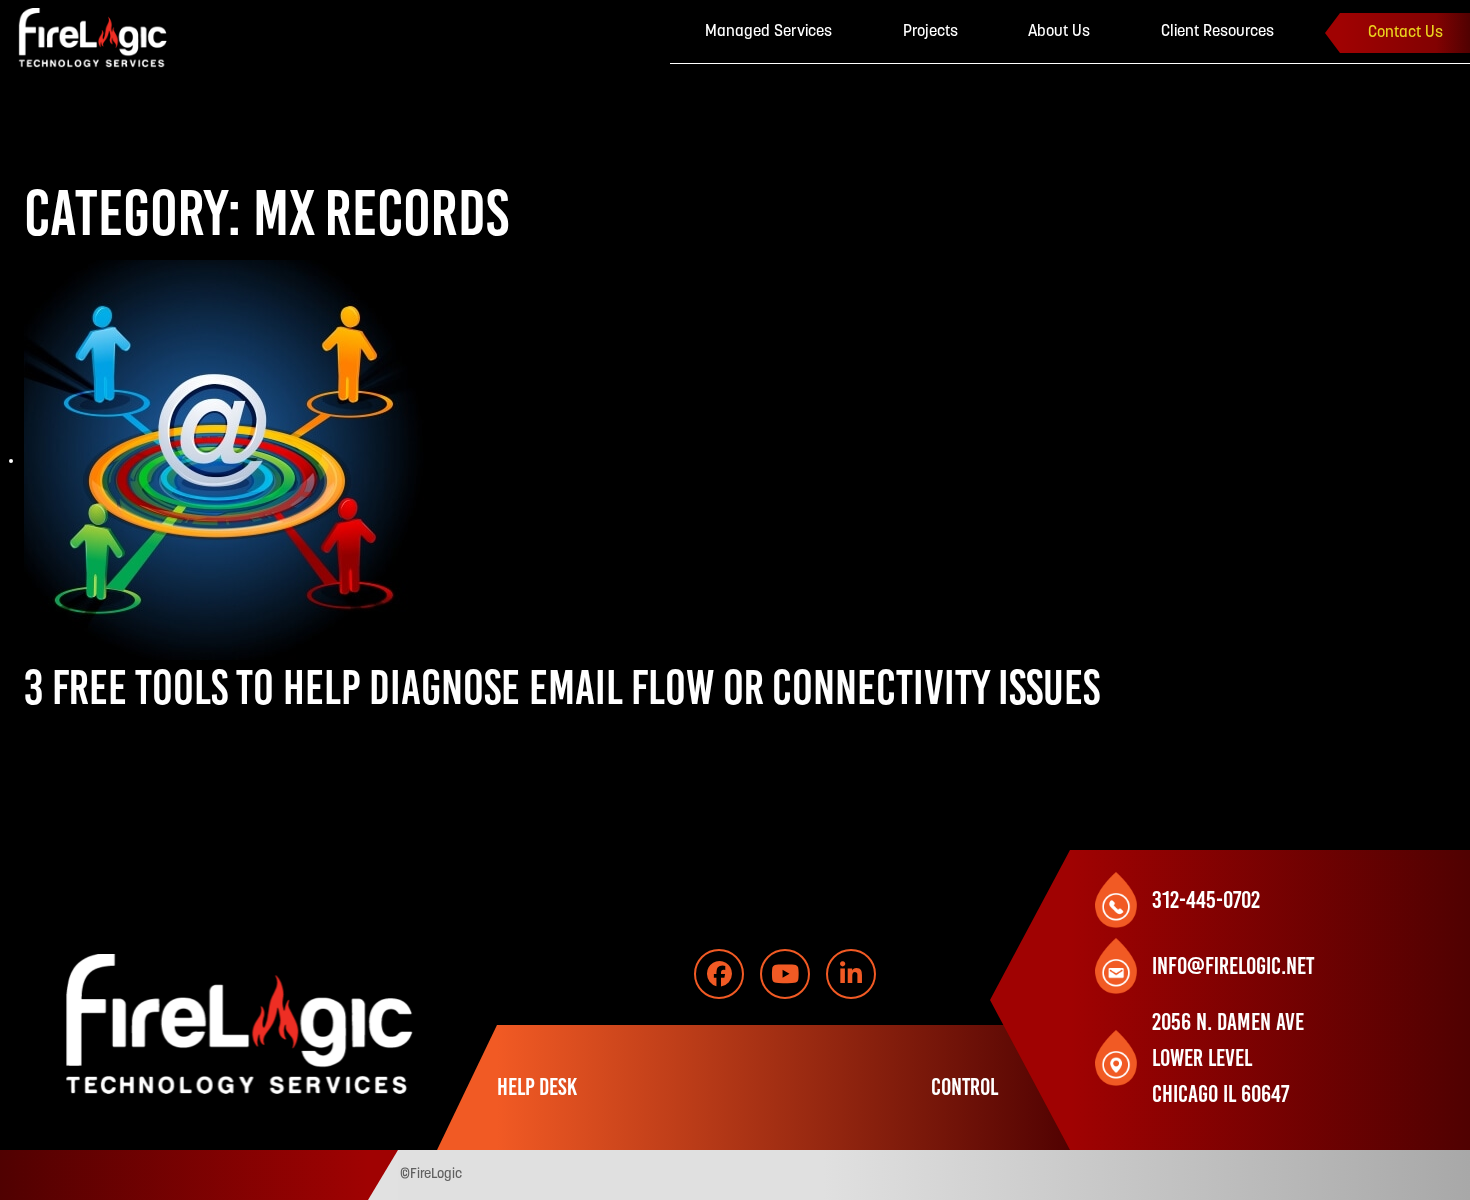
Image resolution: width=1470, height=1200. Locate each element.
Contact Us (1405, 33)
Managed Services (768, 32)
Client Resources (1217, 32)
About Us (1059, 32)
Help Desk (537, 1087)
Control (964, 1087)
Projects (930, 32)
